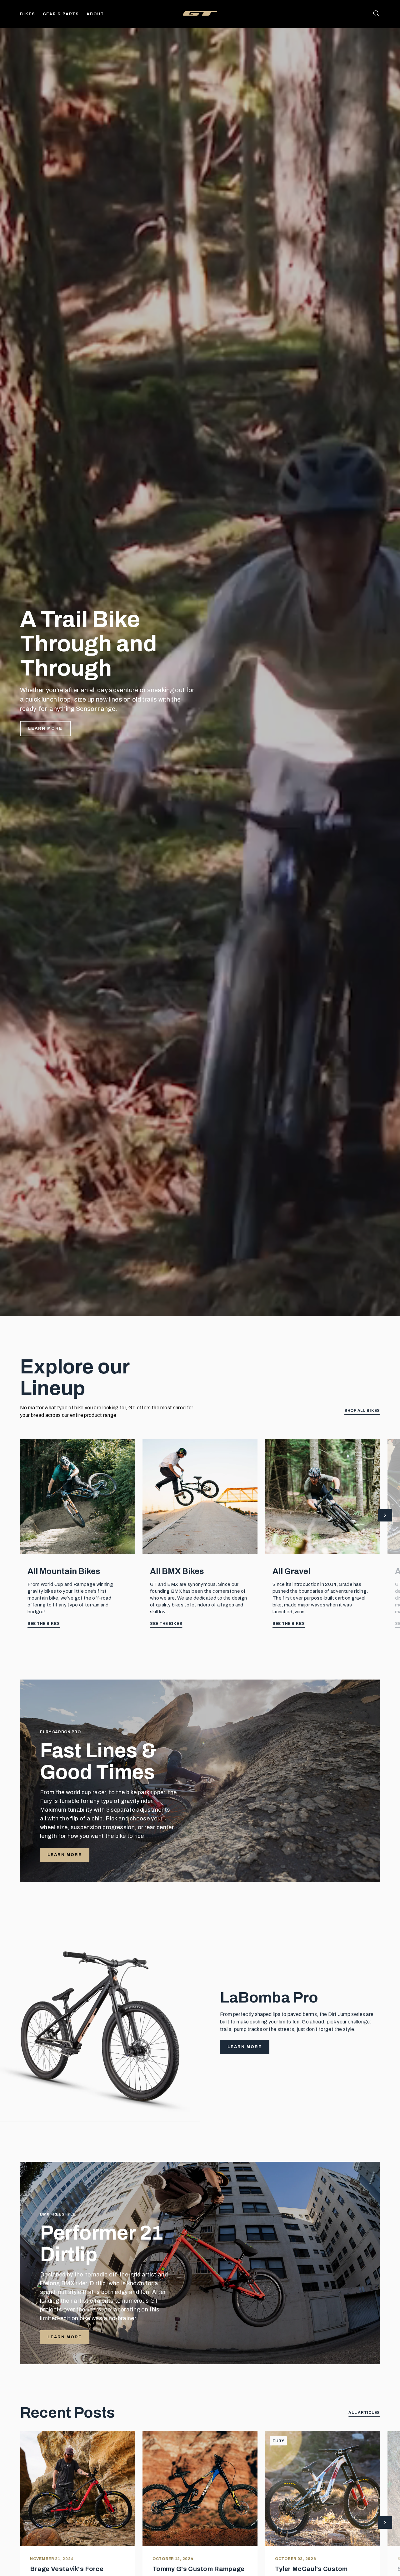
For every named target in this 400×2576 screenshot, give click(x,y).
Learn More (45, 728)
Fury (278, 2441)
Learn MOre (65, 2337)
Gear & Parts (61, 14)
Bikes (28, 14)
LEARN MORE (65, 1855)
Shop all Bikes (362, 1411)
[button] (385, 1516)
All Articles (364, 2413)
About (95, 14)
